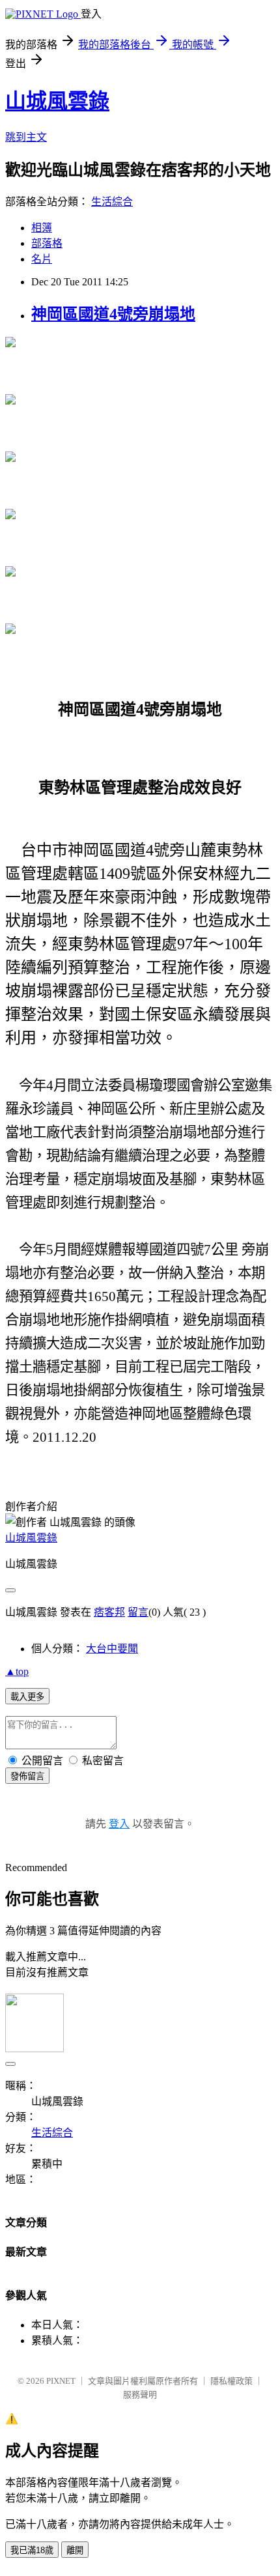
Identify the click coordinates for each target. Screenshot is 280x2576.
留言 (138, 1612)
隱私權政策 (231, 2381)
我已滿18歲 (32, 2550)
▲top (17, 1671)
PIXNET (61, 2381)
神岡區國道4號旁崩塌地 (113, 314)
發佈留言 (27, 1776)
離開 (75, 2550)
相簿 (42, 228)
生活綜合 (112, 202)
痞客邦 (109, 1612)
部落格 (47, 243)
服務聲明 (140, 2395)
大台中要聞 (112, 1649)
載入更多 (27, 1697)
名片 (42, 259)
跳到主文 (26, 137)
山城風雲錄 (57, 101)
